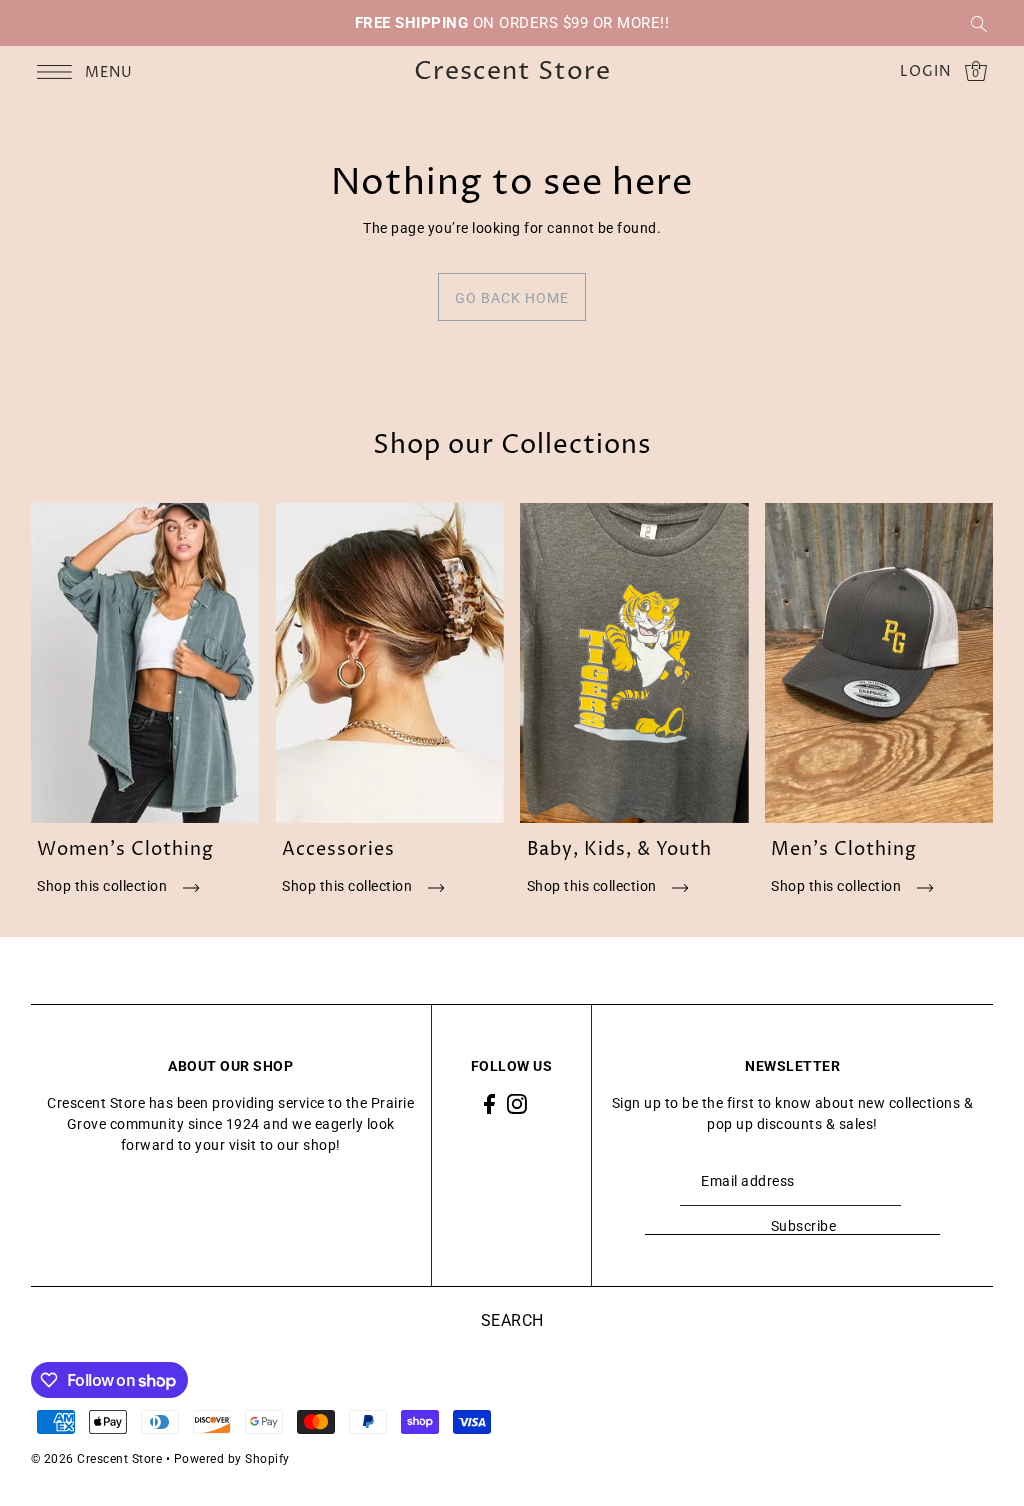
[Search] (979, 23)
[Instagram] (517, 1103)
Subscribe (803, 1226)
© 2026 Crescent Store (97, 1459)
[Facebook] (489, 1103)
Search (512, 1320)
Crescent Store (512, 72)
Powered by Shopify (232, 1459)
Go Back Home (512, 298)
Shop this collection (104, 886)
